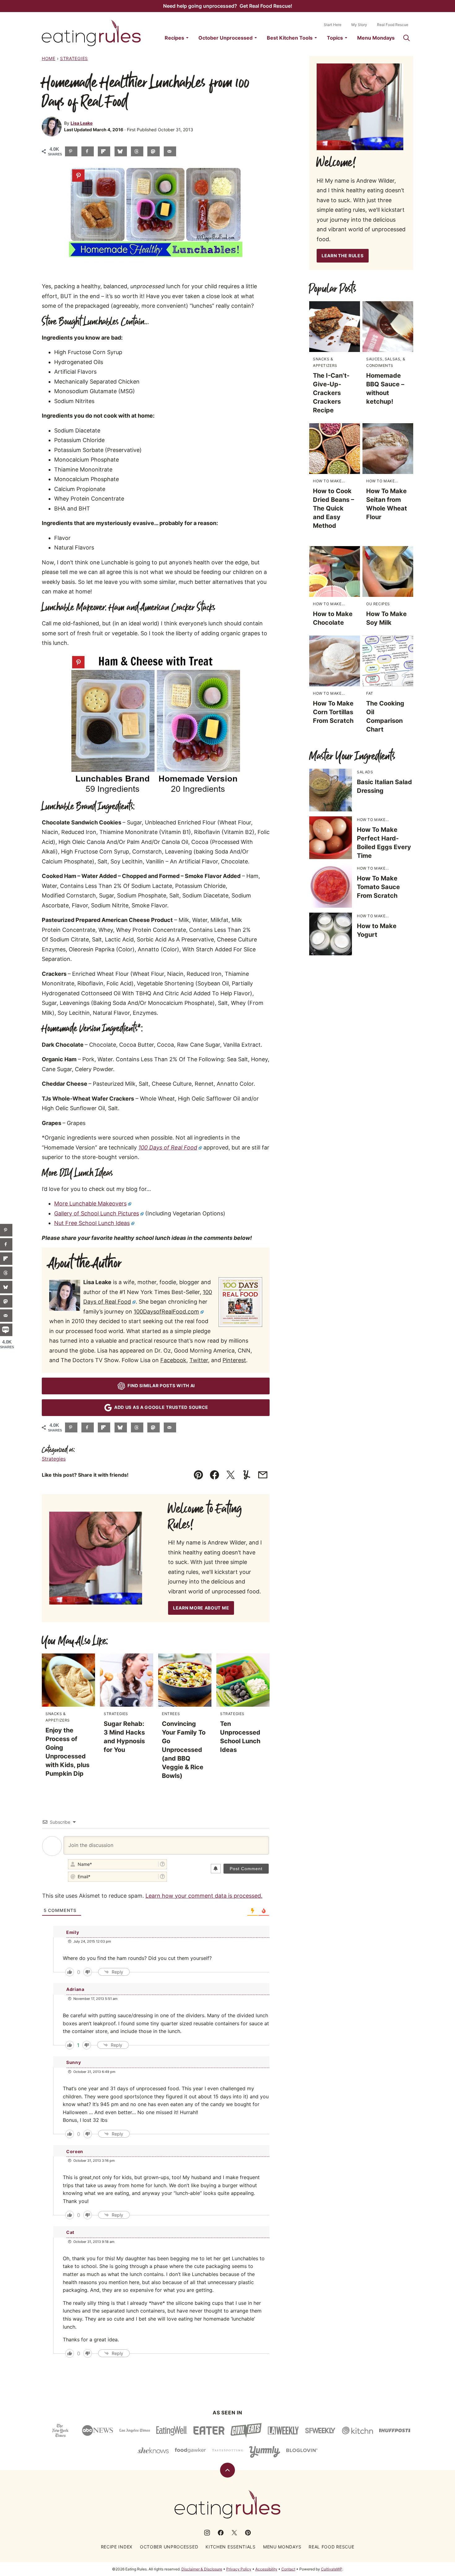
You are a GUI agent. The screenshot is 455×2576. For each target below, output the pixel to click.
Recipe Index (117, 2547)
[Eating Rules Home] (91, 33)
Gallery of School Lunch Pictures (97, 1213)
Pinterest (234, 1360)
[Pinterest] (248, 2533)
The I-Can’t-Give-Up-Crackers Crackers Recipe (331, 393)
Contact (288, 2569)
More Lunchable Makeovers (90, 1203)
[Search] (406, 38)
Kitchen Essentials (231, 2547)
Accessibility (266, 2569)
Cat (70, 2232)
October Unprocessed (225, 38)
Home (49, 58)
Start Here (333, 25)
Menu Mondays (376, 38)
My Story (359, 25)
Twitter (199, 1360)
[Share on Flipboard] (104, 151)
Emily (73, 1932)
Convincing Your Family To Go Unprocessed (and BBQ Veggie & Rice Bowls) (184, 1750)
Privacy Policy (239, 2569)
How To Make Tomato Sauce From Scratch (378, 887)
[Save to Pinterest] (71, 151)
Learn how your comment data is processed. (204, 1896)
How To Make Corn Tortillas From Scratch (333, 712)
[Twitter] (234, 2533)
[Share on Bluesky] (121, 151)
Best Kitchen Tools (290, 38)
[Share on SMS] (6, 1330)
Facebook (173, 1360)
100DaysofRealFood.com (166, 1312)
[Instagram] (207, 2533)
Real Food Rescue (393, 25)
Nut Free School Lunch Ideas (92, 1223)
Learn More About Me (201, 1608)
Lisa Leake (82, 123)
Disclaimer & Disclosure (202, 2569)
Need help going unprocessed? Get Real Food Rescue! (228, 6)
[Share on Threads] (137, 151)
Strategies (74, 58)
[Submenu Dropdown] (187, 38)
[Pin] (78, 176)
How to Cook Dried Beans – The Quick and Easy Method (334, 508)
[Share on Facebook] (88, 151)
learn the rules (343, 256)
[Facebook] (221, 2533)
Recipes (174, 38)
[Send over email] (170, 151)
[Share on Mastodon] (154, 151)
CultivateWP (332, 2569)
